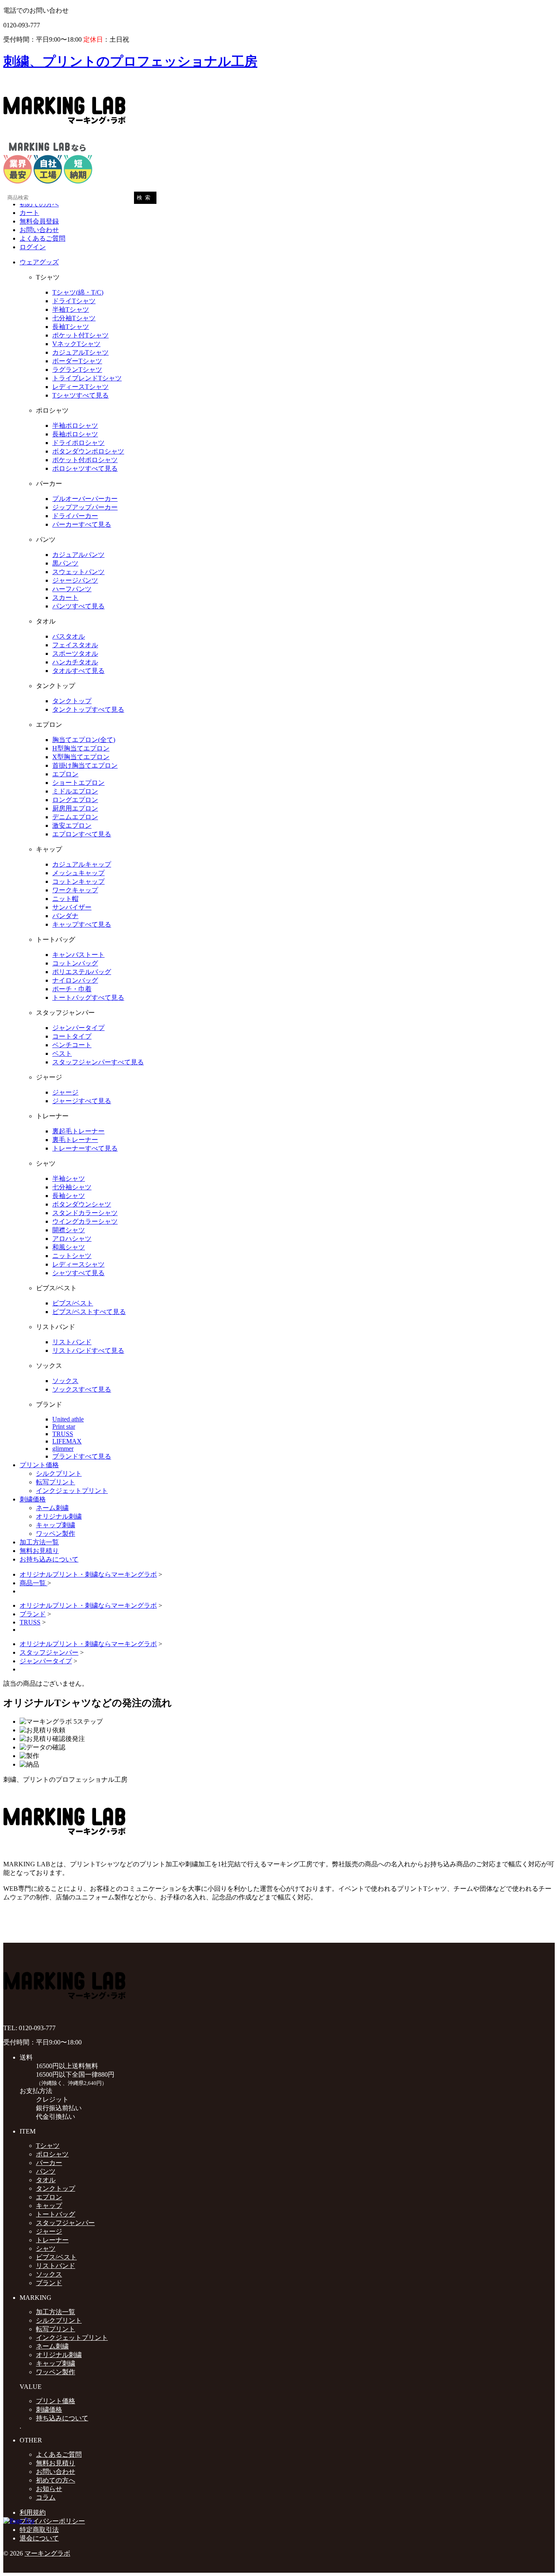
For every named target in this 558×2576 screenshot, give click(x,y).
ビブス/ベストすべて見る (89, 1312)
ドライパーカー (75, 516)
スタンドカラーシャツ (85, 1213)
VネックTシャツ (76, 344)
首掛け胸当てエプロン (85, 765)
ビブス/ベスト (73, 1303)
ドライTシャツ (74, 301)
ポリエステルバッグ (82, 972)
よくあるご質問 (42, 238)
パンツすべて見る (78, 606)
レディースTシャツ (80, 387)
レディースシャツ (78, 1264)
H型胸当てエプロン (81, 748)
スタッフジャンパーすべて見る (98, 1062)
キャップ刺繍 (56, 1525)
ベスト (62, 1053)
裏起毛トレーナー (78, 1131)
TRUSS (63, 1434)
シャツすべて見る (78, 1273)
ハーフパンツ (72, 589)
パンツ (46, 2171)
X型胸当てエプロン (81, 757)
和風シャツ (69, 1247)
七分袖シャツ (72, 1187)
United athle (68, 1419)
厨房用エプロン (75, 808)
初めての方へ (39, 204)
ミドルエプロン (75, 791)
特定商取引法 (39, 2530)
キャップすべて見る (82, 924)
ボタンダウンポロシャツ (88, 451)
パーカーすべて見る (82, 524)
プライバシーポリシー (52, 2521)
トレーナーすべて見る (85, 1148)
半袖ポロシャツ (75, 426)
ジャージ (65, 1092)
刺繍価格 (33, 1499)
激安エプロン (72, 826)
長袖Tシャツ (71, 327)
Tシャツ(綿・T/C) (78, 292)
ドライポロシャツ (78, 443)
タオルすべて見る (78, 671)
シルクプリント (59, 1473)
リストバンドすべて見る (88, 1351)
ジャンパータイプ (78, 1028)
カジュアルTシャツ (80, 352)
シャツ (46, 2249)
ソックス (65, 1381)
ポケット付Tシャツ (80, 335)
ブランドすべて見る (82, 1456)
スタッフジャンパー (49, 1652)
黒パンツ (65, 563)
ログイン (33, 247)
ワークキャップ (75, 890)
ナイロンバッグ (75, 980)
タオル (46, 2180)
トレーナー (52, 2240)
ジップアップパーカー (85, 507)
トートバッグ (56, 2214)
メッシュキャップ (78, 873)
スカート (65, 598)
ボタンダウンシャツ (82, 1204)
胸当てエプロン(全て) (84, 740)
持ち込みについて (62, 2418)
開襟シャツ (69, 1230)
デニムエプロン (75, 817)
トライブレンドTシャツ (87, 378)
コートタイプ (72, 1036)
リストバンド (72, 1342)
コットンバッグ (75, 963)
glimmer (63, 1449)
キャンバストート (78, 955)
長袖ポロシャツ (75, 434)
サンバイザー (72, 907)
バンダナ (65, 916)
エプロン (65, 774)
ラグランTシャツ (77, 370)
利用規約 (33, 2512)
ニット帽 (65, 899)
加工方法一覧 (39, 1542)
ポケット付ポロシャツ (85, 460)
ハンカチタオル (75, 662)
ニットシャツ (72, 1256)
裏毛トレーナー (75, 1140)
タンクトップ (72, 701)
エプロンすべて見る (82, 834)
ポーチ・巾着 (72, 989)
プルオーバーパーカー (85, 499)
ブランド (33, 1614)
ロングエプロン (75, 800)
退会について (39, 2538)
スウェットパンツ (78, 572)
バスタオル (69, 636)
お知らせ (49, 2489)
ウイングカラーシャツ (85, 1221)
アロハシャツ (72, 1239)
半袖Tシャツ (71, 309)
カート (29, 213)
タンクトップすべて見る (88, 709)
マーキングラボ (47, 2553)
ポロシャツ (52, 2154)
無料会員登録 (39, 221)
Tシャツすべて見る (80, 395)
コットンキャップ (78, 881)
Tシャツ (48, 2146)
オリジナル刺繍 (59, 1516)
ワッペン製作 (56, 1534)
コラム (46, 2497)
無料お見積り (39, 1551)
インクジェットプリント (72, 1491)
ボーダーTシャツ (77, 361)
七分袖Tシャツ (74, 318)
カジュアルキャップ (82, 864)
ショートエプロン (78, 783)
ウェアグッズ (39, 262)
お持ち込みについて (49, 1559)
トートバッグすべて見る (88, 998)
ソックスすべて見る (82, 1389)
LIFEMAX (67, 1441)
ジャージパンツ (75, 580)
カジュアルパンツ (78, 555)
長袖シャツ (69, 1196)
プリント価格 (39, 1465)
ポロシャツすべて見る (85, 468)
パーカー (49, 2163)
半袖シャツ (69, 1179)
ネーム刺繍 (52, 1508)
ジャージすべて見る (82, 1101)
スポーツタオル (75, 653)
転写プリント (56, 1482)
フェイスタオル (75, 645)
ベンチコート (72, 1045)
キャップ (49, 2206)
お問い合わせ (39, 230)
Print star (64, 1427)
